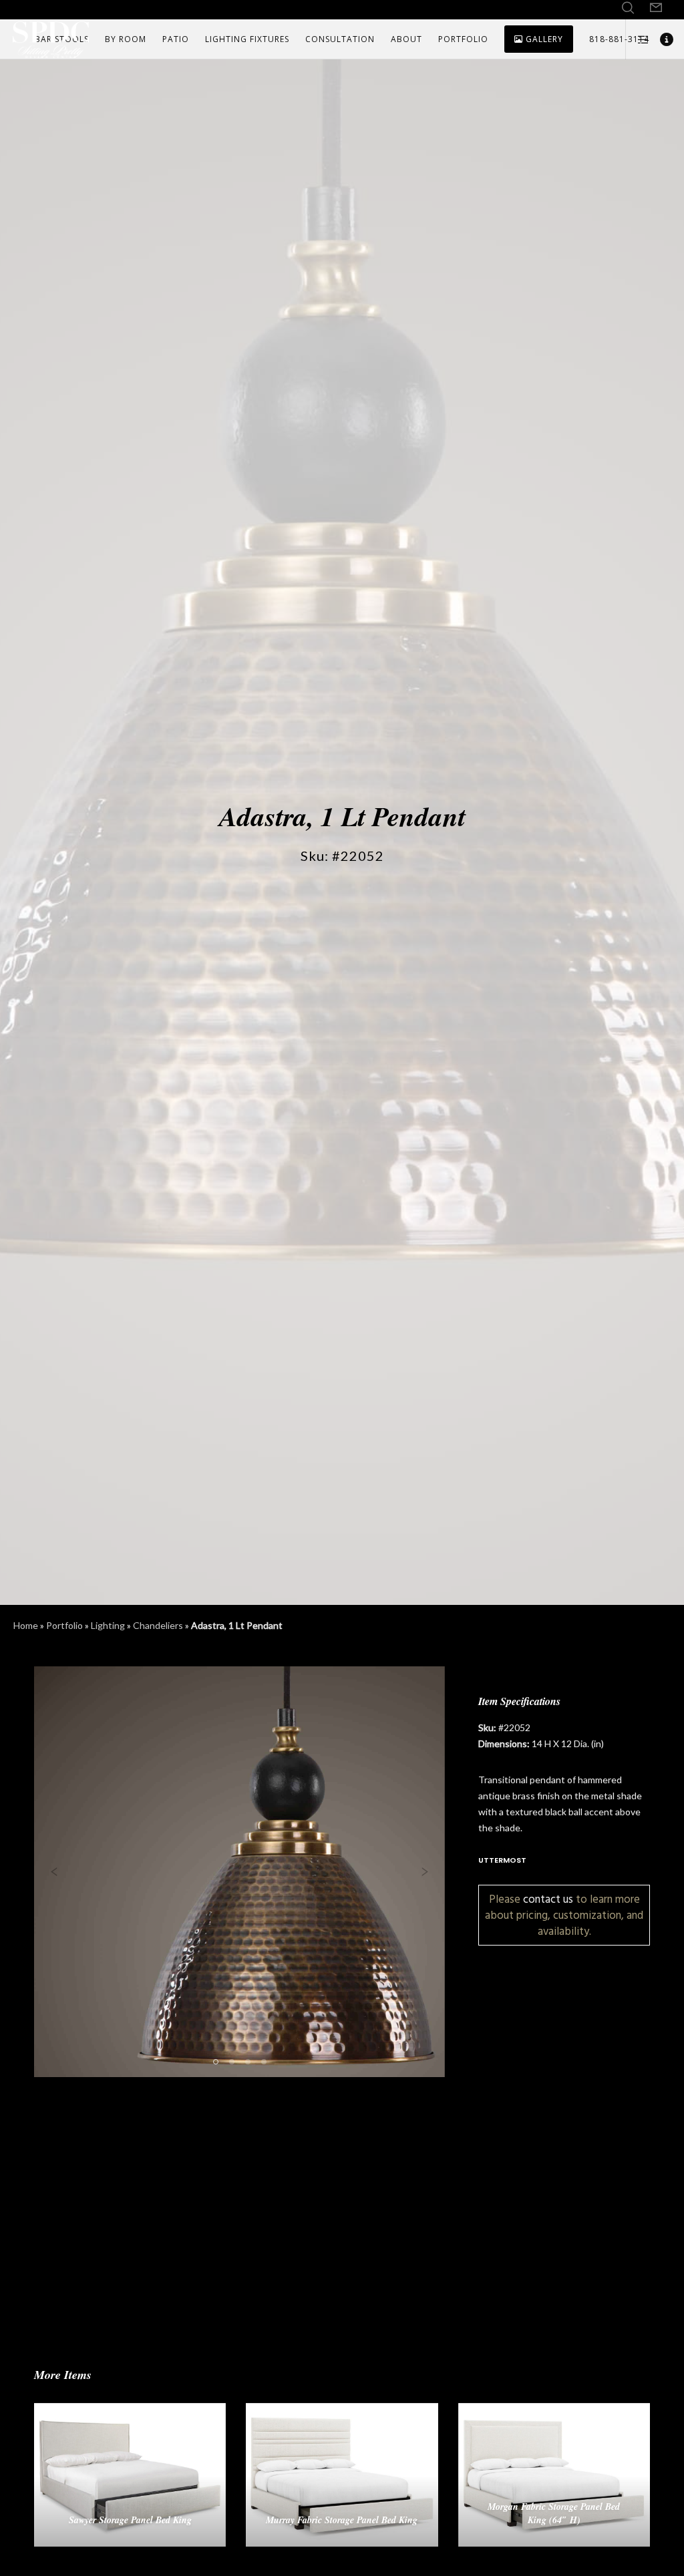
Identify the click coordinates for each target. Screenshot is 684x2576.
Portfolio (64, 1625)
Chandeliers (158, 1625)
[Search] (628, 8)
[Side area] (638, 39)
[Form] (656, 8)
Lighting (108, 1625)
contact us (548, 1899)
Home (26, 1625)
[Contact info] (662, 39)
